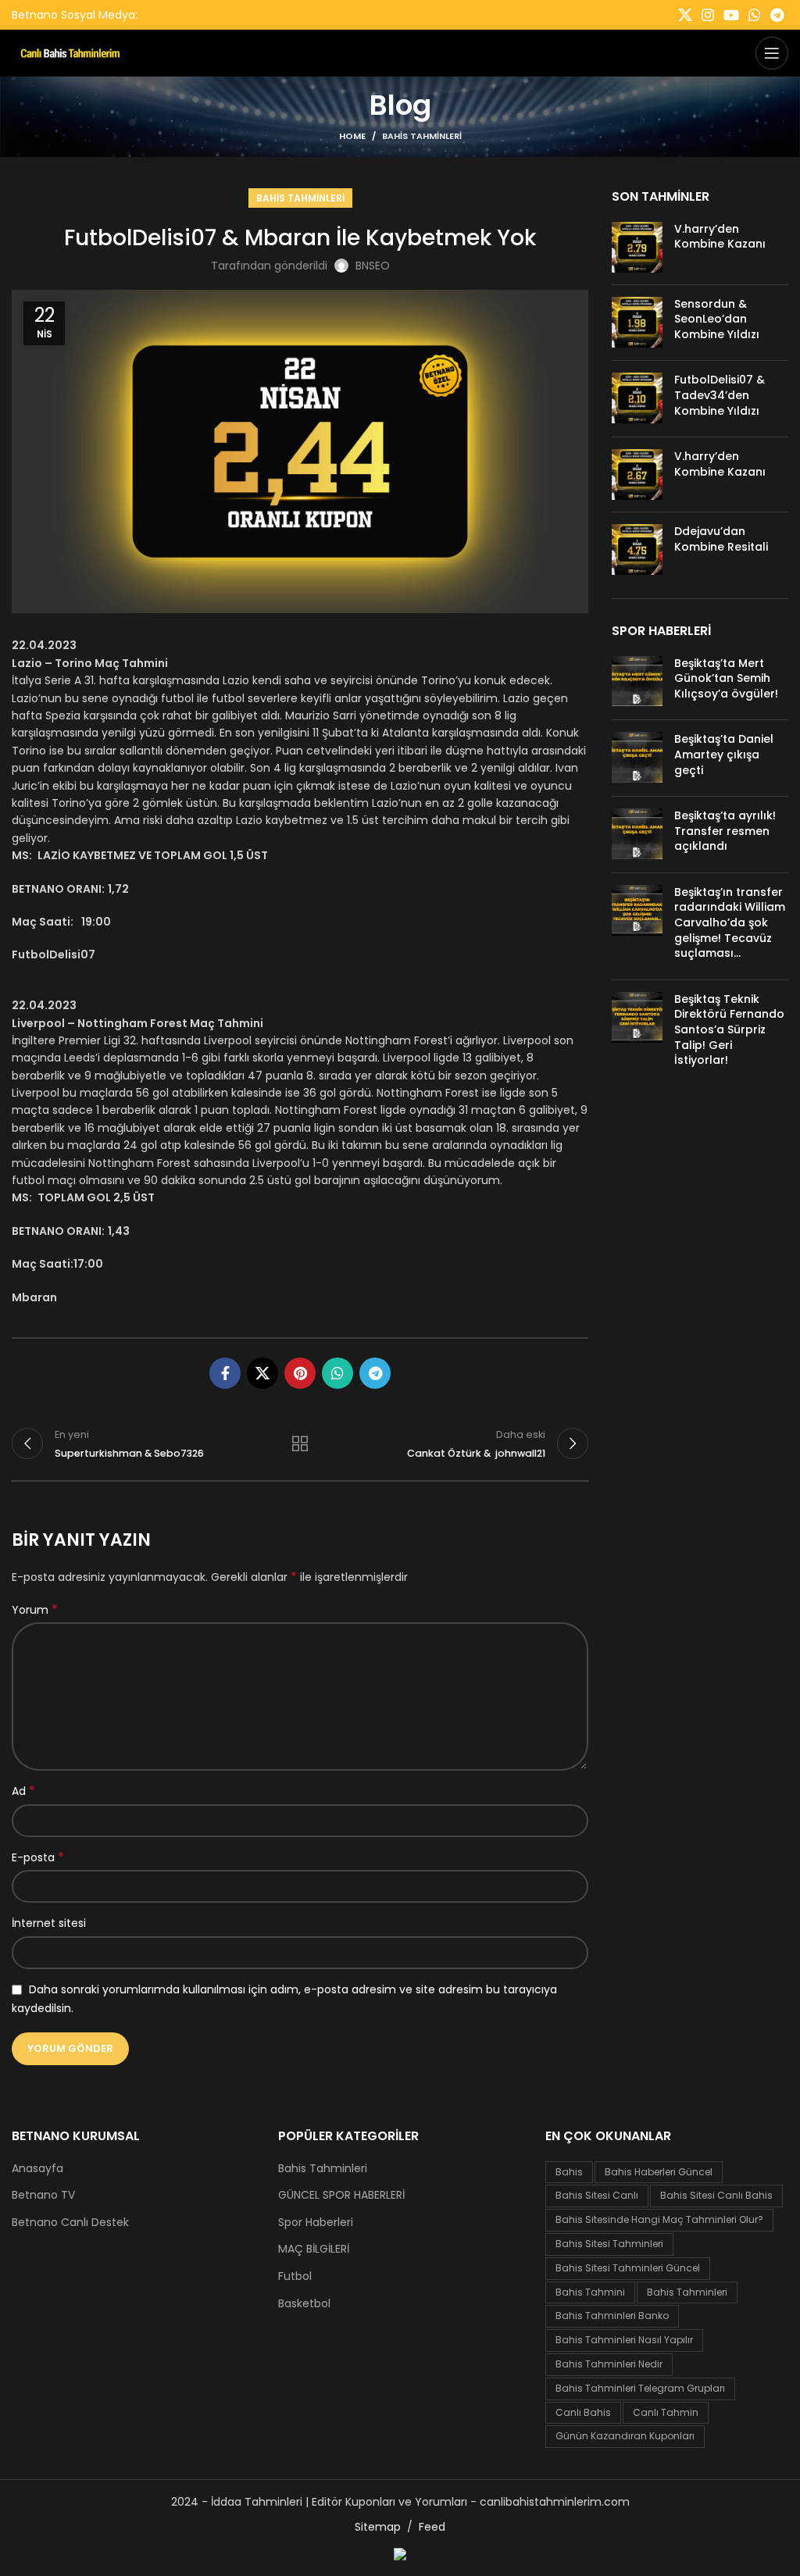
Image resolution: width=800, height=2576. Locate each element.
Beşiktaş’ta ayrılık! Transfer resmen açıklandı (725, 831)
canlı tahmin (666, 2412)
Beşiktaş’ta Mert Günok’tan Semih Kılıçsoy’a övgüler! (726, 678)
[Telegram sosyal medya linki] (777, 15)
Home (352, 136)
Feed (432, 2527)
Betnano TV (43, 2195)
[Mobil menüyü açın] (772, 53)
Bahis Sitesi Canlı (597, 2195)
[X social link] (685, 15)
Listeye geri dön (300, 1443)
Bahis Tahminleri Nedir (609, 2364)
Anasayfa (37, 2169)
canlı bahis (583, 2412)
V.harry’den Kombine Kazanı (720, 237)
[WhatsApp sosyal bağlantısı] (755, 15)
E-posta (38, 1857)
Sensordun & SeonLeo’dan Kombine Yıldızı (717, 319)
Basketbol (304, 2304)
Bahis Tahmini (590, 2292)
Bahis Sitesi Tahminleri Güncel (628, 2268)
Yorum (35, 1610)
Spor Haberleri (316, 2223)
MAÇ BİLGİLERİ (314, 2249)
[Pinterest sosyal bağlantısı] (300, 1373)
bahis (569, 2172)
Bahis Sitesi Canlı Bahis (716, 2195)
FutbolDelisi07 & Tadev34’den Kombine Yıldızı (720, 395)
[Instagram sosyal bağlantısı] (708, 15)
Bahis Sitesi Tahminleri (609, 2244)
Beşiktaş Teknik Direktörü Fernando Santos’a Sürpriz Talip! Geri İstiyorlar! (729, 1029)
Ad (23, 1791)
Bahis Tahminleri (422, 136)
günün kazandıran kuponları (625, 2436)
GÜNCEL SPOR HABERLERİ (341, 2195)
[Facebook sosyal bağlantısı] (225, 1373)
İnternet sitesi (49, 1923)
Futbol (295, 2276)
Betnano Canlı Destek (70, 2223)
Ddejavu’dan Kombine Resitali (721, 539)
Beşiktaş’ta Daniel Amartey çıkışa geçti (724, 754)
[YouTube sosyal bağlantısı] (731, 15)
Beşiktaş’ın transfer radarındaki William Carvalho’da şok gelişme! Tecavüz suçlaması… (730, 922)
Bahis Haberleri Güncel (659, 2172)
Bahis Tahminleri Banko (612, 2316)
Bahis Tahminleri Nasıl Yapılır (624, 2340)
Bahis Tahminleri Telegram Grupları (640, 2388)
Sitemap (378, 2527)
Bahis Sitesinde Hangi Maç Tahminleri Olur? (659, 2219)
